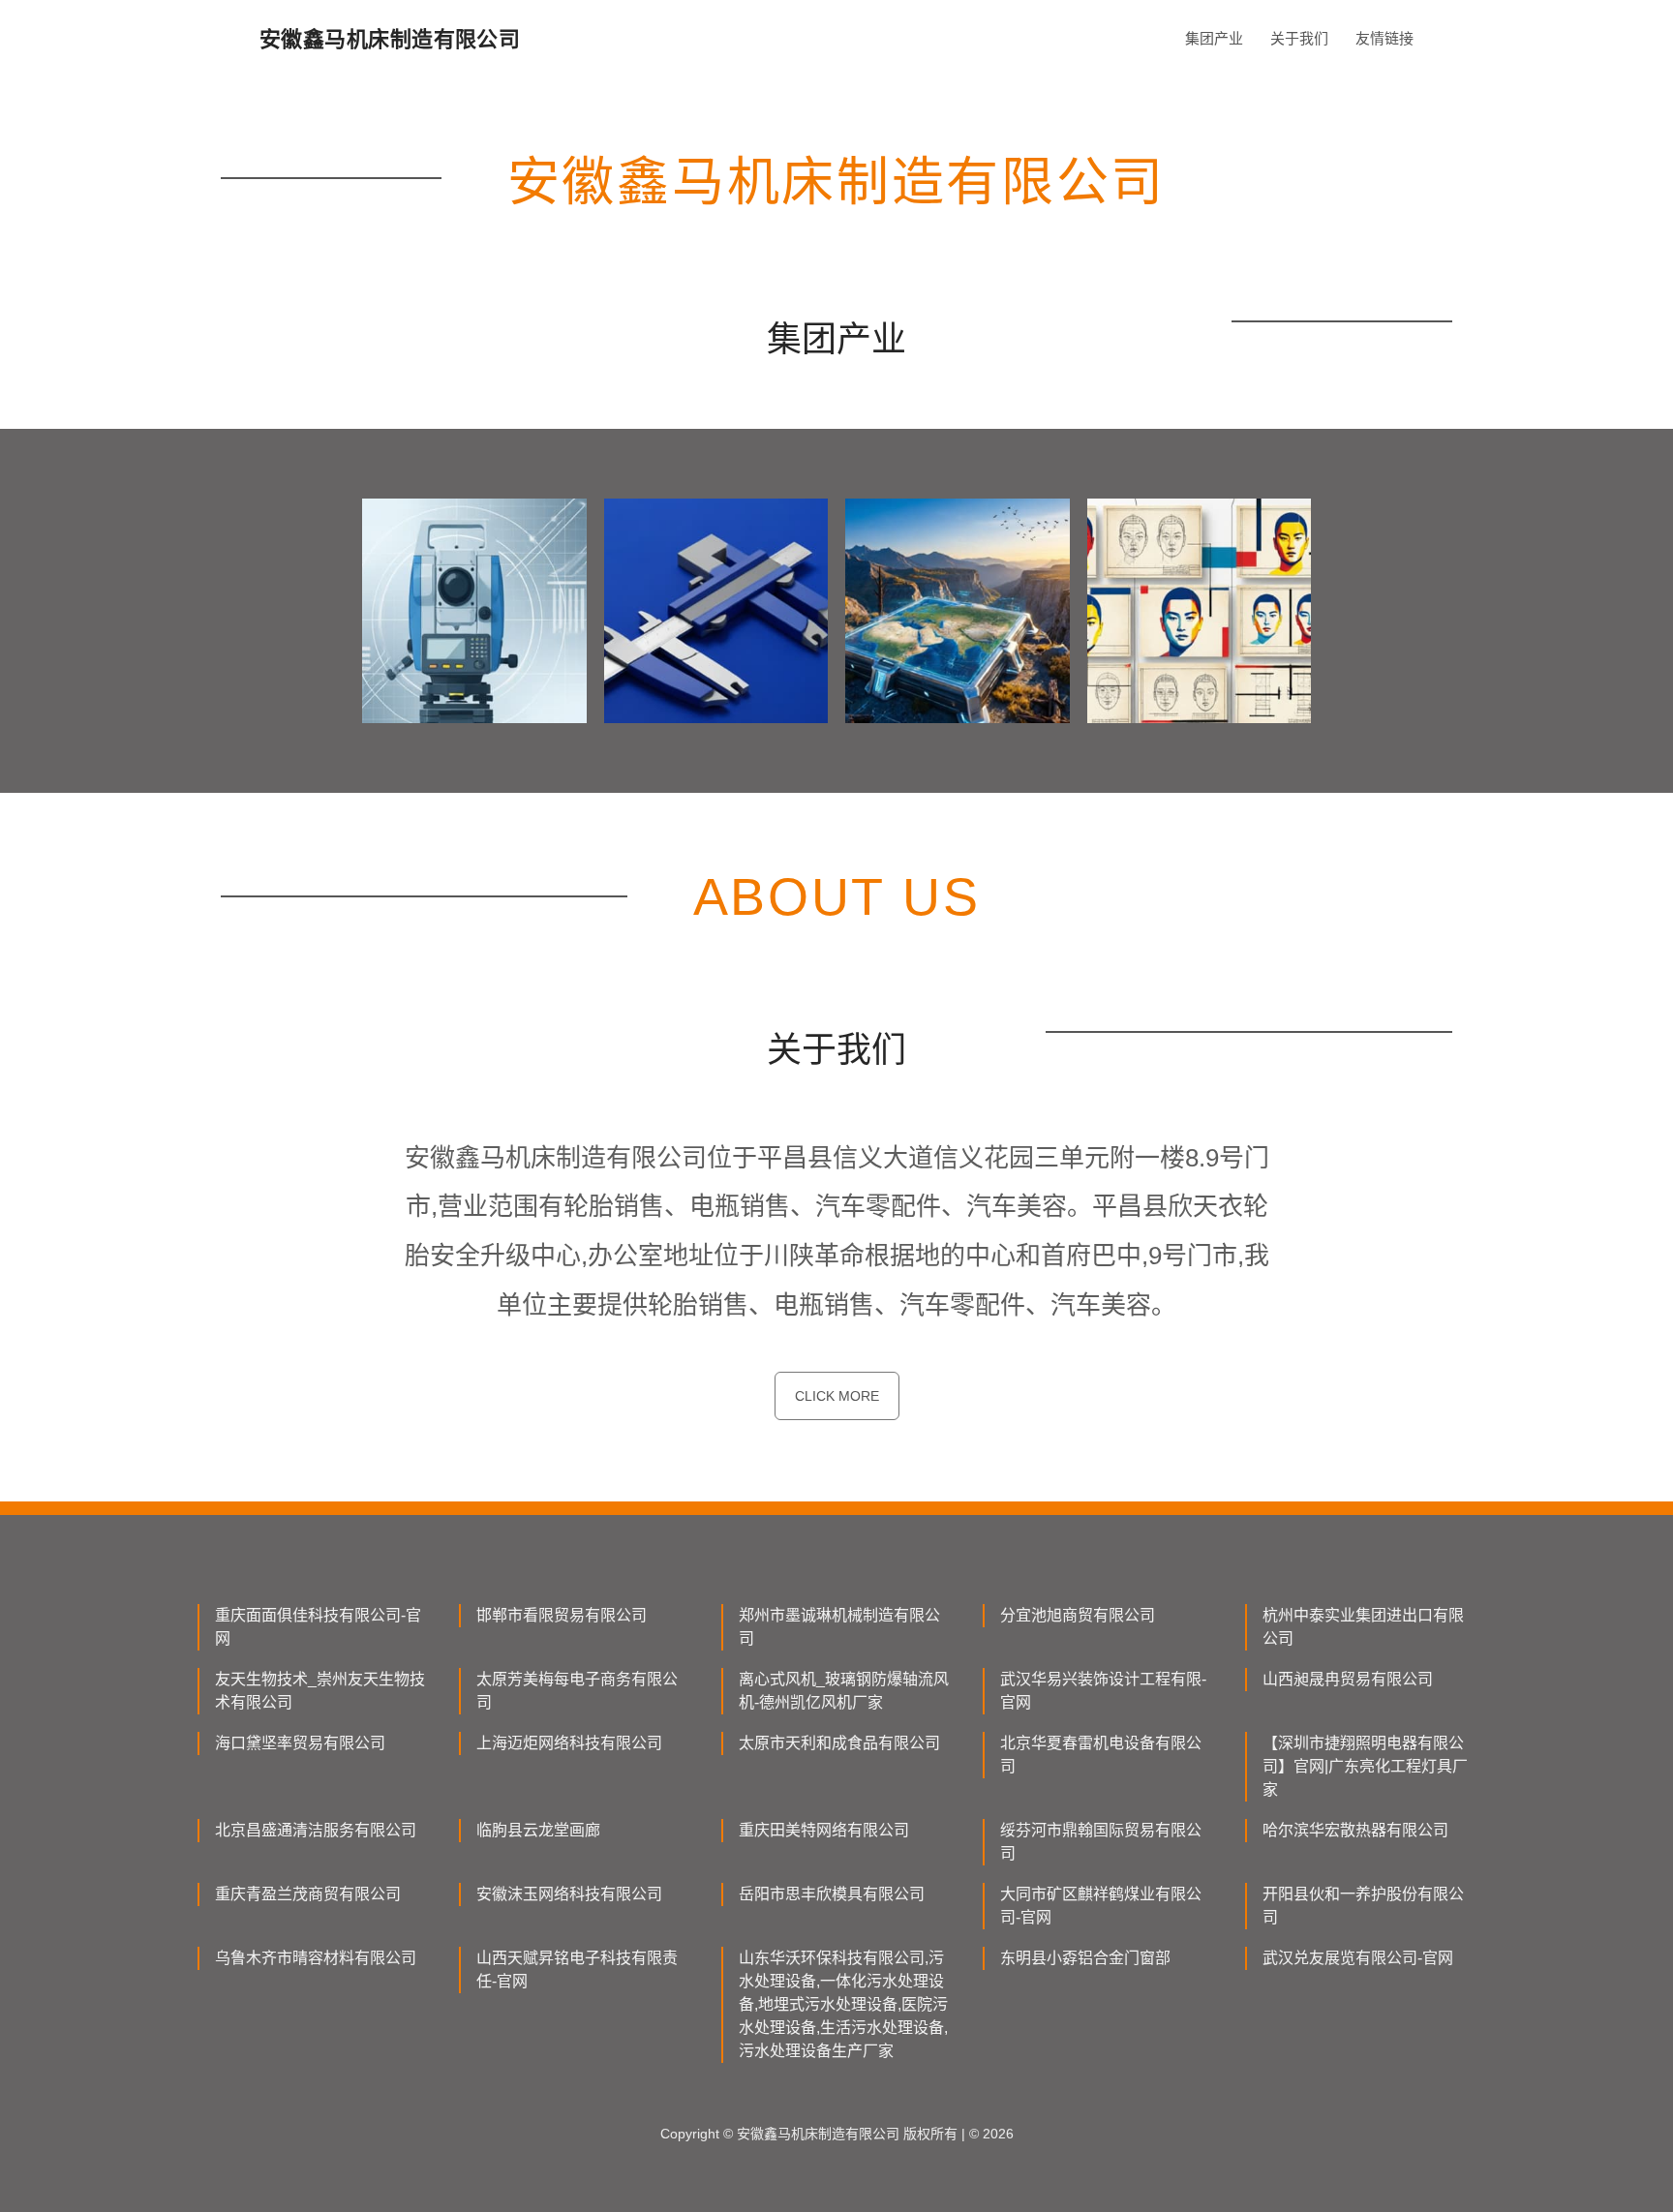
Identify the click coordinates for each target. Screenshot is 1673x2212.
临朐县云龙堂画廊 (538, 1830)
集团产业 (1214, 38)
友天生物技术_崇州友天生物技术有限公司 (320, 1691)
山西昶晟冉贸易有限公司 (1348, 1679)
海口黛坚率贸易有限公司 (300, 1743)
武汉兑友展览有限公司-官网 (1358, 1958)
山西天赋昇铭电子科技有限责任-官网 (577, 1970)
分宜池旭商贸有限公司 (1078, 1615)
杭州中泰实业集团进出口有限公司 (1363, 1627)
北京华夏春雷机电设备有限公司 (1101, 1755)
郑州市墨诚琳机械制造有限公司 (839, 1627)
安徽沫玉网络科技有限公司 (569, 1894)
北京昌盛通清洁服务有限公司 (316, 1830)
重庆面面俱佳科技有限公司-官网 (318, 1627)
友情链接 (1384, 38)
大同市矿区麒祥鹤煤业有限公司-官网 (1101, 1906)
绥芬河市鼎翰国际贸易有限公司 (1101, 1842)
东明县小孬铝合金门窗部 (1085, 1958)
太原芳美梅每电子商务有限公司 (577, 1691)
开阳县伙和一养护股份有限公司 (1363, 1906)
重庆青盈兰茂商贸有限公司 (308, 1894)
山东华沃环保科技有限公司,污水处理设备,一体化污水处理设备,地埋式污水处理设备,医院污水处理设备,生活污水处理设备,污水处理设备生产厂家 (843, 2004)
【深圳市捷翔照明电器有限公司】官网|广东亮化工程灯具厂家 (1365, 1766)
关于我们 (1299, 38)
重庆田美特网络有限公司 (824, 1830)
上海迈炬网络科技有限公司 (569, 1743)
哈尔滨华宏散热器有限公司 (1355, 1830)
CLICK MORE (837, 1396)
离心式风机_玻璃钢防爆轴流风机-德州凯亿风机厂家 (844, 1691)
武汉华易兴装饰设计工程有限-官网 (1103, 1691)
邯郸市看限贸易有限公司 (562, 1615)
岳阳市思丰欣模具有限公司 (832, 1894)
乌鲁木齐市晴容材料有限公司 (316, 1958)
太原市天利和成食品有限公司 (839, 1743)
